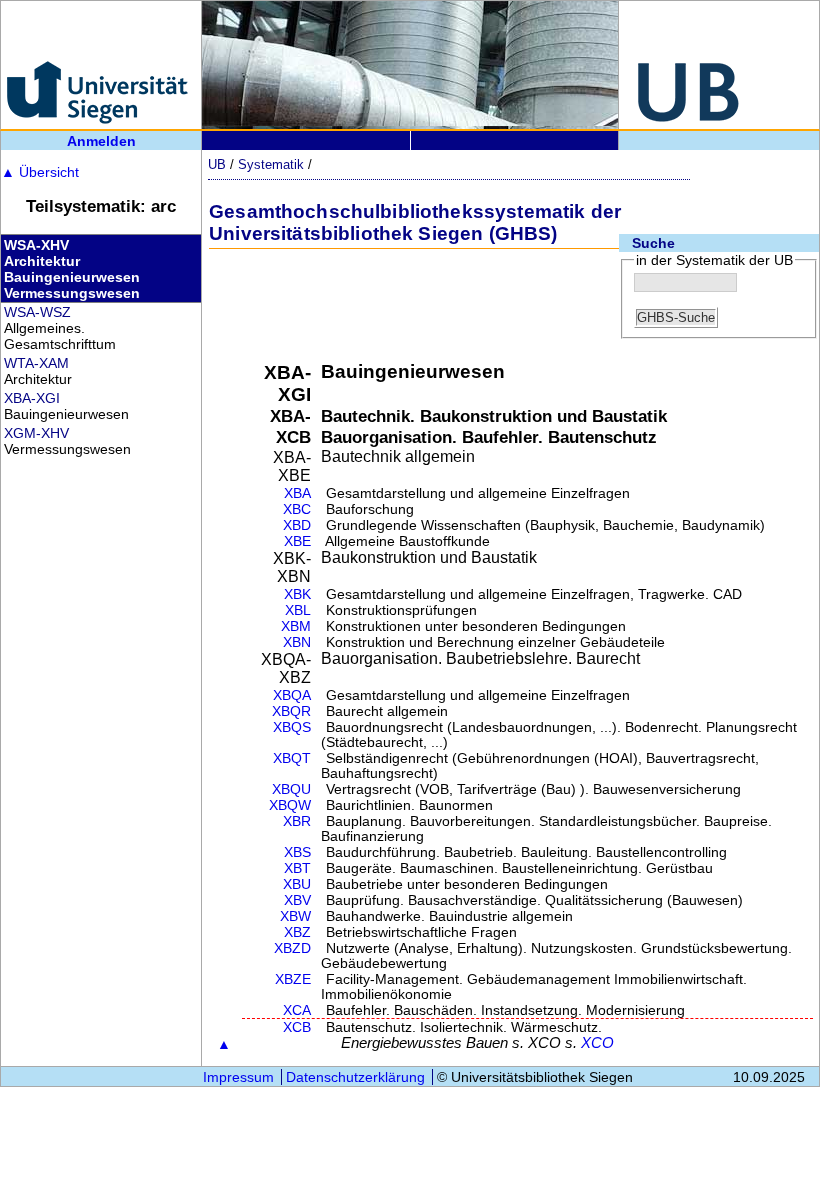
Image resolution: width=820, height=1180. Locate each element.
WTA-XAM (36, 363)
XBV (297, 900)
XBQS (292, 727)
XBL (298, 610)
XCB (297, 1027)
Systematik (271, 164)
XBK (297, 594)
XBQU (291, 789)
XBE (297, 541)
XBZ (297, 932)
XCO (597, 1043)
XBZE (293, 979)
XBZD (292, 948)
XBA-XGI (32, 398)
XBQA (292, 695)
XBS (297, 852)
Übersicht (40, 172)
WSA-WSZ (37, 312)
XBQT (292, 758)
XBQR (291, 711)
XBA (297, 493)
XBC (297, 509)
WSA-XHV (36, 245)
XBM (296, 626)
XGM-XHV (36, 433)
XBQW (290, 805)
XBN (297, 642)
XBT (297, 868)
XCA (297, 1010)
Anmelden (101, 141)
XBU (297, 884)
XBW (295, 916)
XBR (297, 821)
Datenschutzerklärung (355, 1077)
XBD (297, 525)
